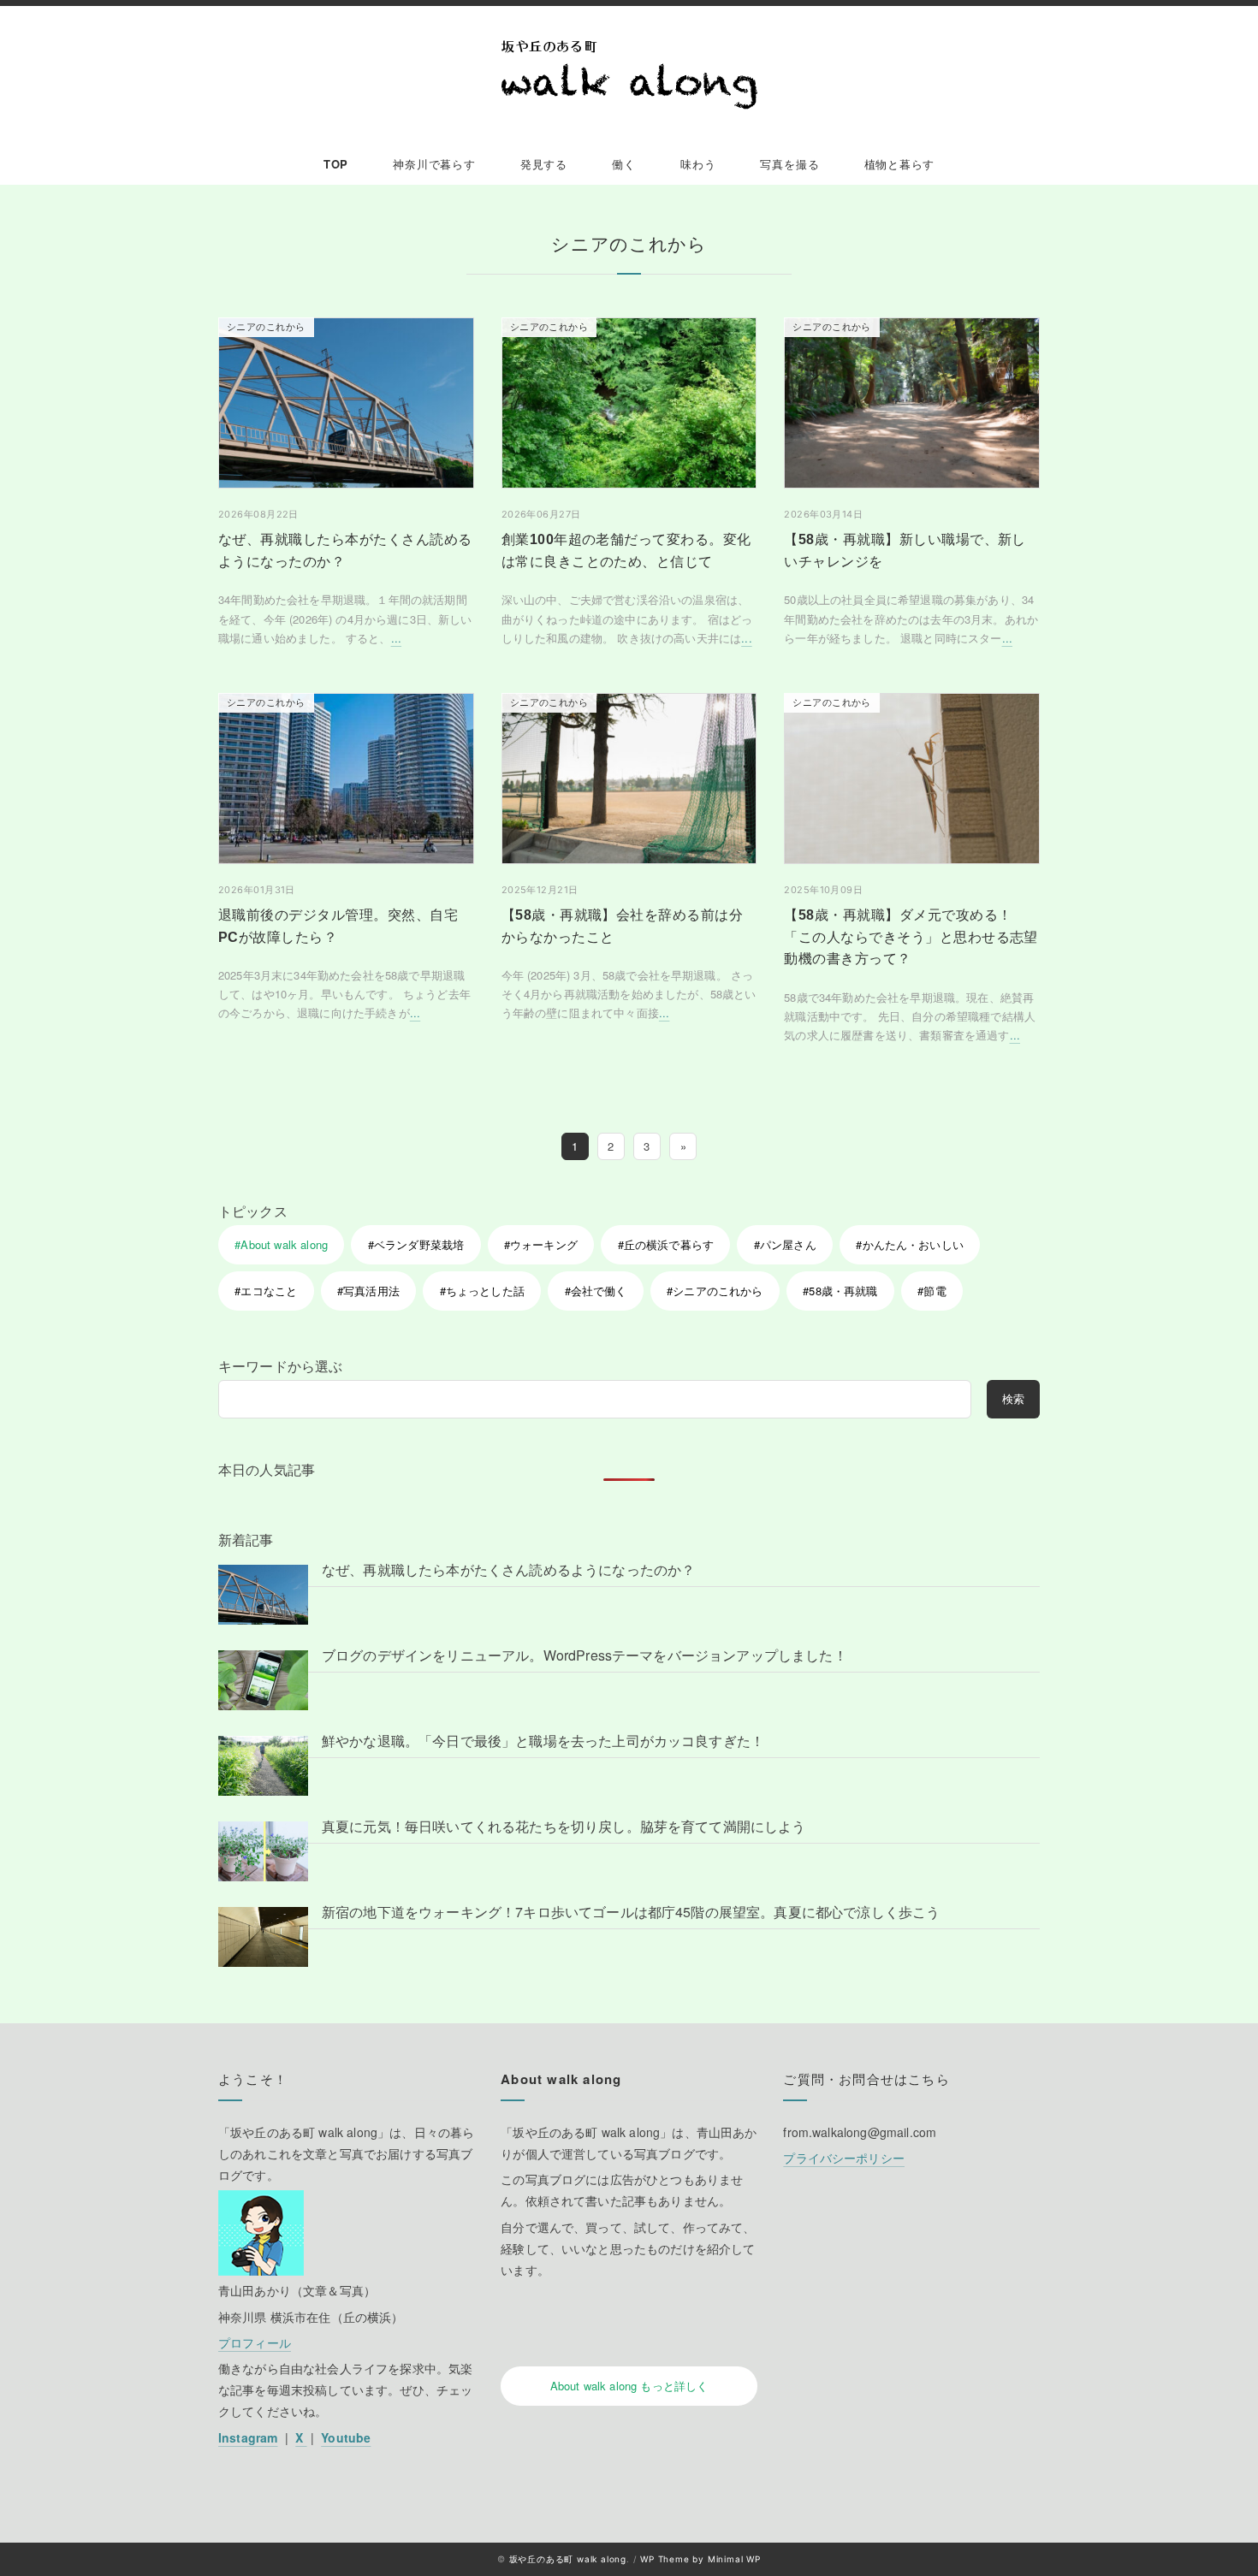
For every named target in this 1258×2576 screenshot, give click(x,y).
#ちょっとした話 (482, 1291)
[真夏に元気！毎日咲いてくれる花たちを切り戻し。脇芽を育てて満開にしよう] (263, 1851)
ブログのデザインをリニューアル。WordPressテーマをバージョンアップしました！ (584, 1655)
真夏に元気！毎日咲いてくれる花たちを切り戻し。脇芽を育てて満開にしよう (564, 1826)
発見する (544, 164)
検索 (1013, 1398)
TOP (336, 164)
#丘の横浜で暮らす (666, 1244)
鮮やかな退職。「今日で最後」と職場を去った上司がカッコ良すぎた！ (543, 1741)
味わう (698, 164)
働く (624, 164)
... (396, 638)
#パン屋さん (785, 1244)
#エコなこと (266, 1291)
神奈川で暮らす (434, 164)
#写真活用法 (368, 1291)
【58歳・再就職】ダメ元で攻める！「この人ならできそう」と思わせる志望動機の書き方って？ (911, 937)
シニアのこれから (266, 327)
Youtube (346, 2437)
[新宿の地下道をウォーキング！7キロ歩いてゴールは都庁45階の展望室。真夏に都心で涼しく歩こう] (263, 1936)
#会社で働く (596, 1291)
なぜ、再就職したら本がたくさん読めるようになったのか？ (508, 1569)
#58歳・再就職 (840, 1291)
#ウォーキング (541, 1244)
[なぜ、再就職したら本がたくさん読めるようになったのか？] (263, 1594)
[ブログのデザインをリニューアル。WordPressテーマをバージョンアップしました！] (263, 1680)
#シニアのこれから (715, 1291)
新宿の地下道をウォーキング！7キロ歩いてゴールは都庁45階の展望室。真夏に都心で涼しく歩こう (631, 1912)
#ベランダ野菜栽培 (416, 1244)
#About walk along (281, 1244)
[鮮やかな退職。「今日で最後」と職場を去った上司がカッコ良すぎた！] (263, 1765)
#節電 (932, 1291)
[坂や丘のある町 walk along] (629, 75)
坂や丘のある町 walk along (568, 2559)
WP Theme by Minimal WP (700, 2559)
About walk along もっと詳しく (629, 2386)
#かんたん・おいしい (910, 1244)
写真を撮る (789, 164)
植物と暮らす (900, 164)
